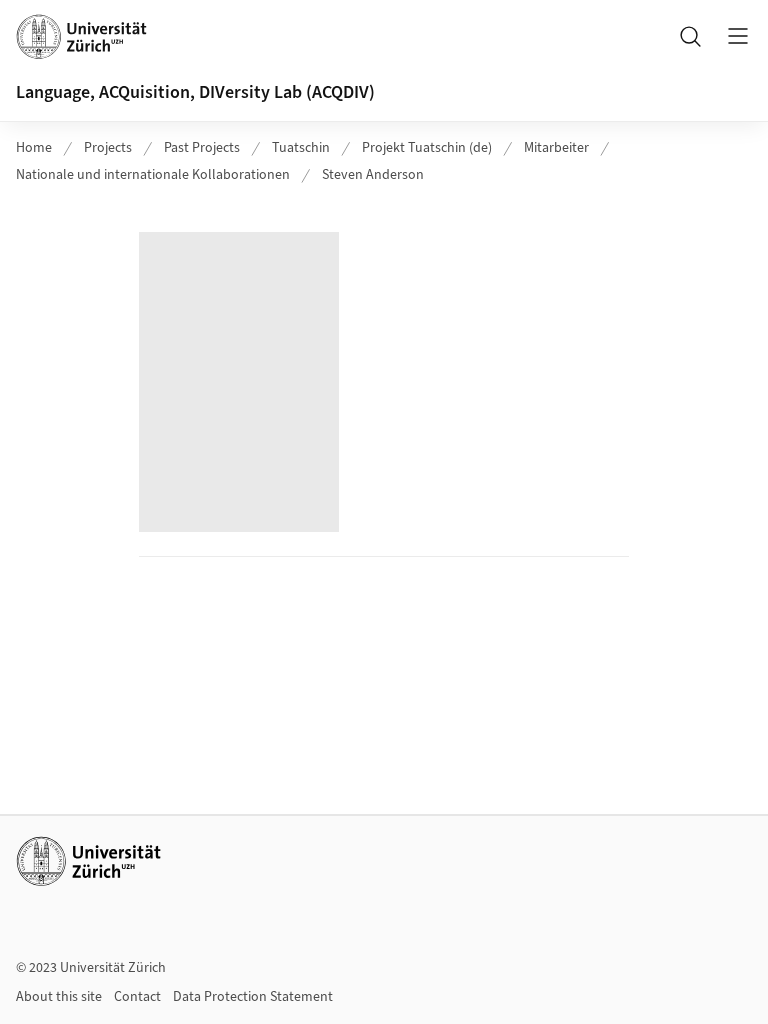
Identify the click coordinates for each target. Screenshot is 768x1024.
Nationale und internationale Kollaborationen (153, 175)
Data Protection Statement (253, 997)
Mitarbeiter (556, 148)
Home (34, 148)
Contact (137, 997)
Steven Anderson (373, 175)
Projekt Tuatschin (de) (427, 148)
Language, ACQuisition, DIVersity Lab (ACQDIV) (195, 92)
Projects (108, 148)
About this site (59, 997)
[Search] (690, 36)
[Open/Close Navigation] (738, 36)
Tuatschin (301, 148)
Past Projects (202, 148)
